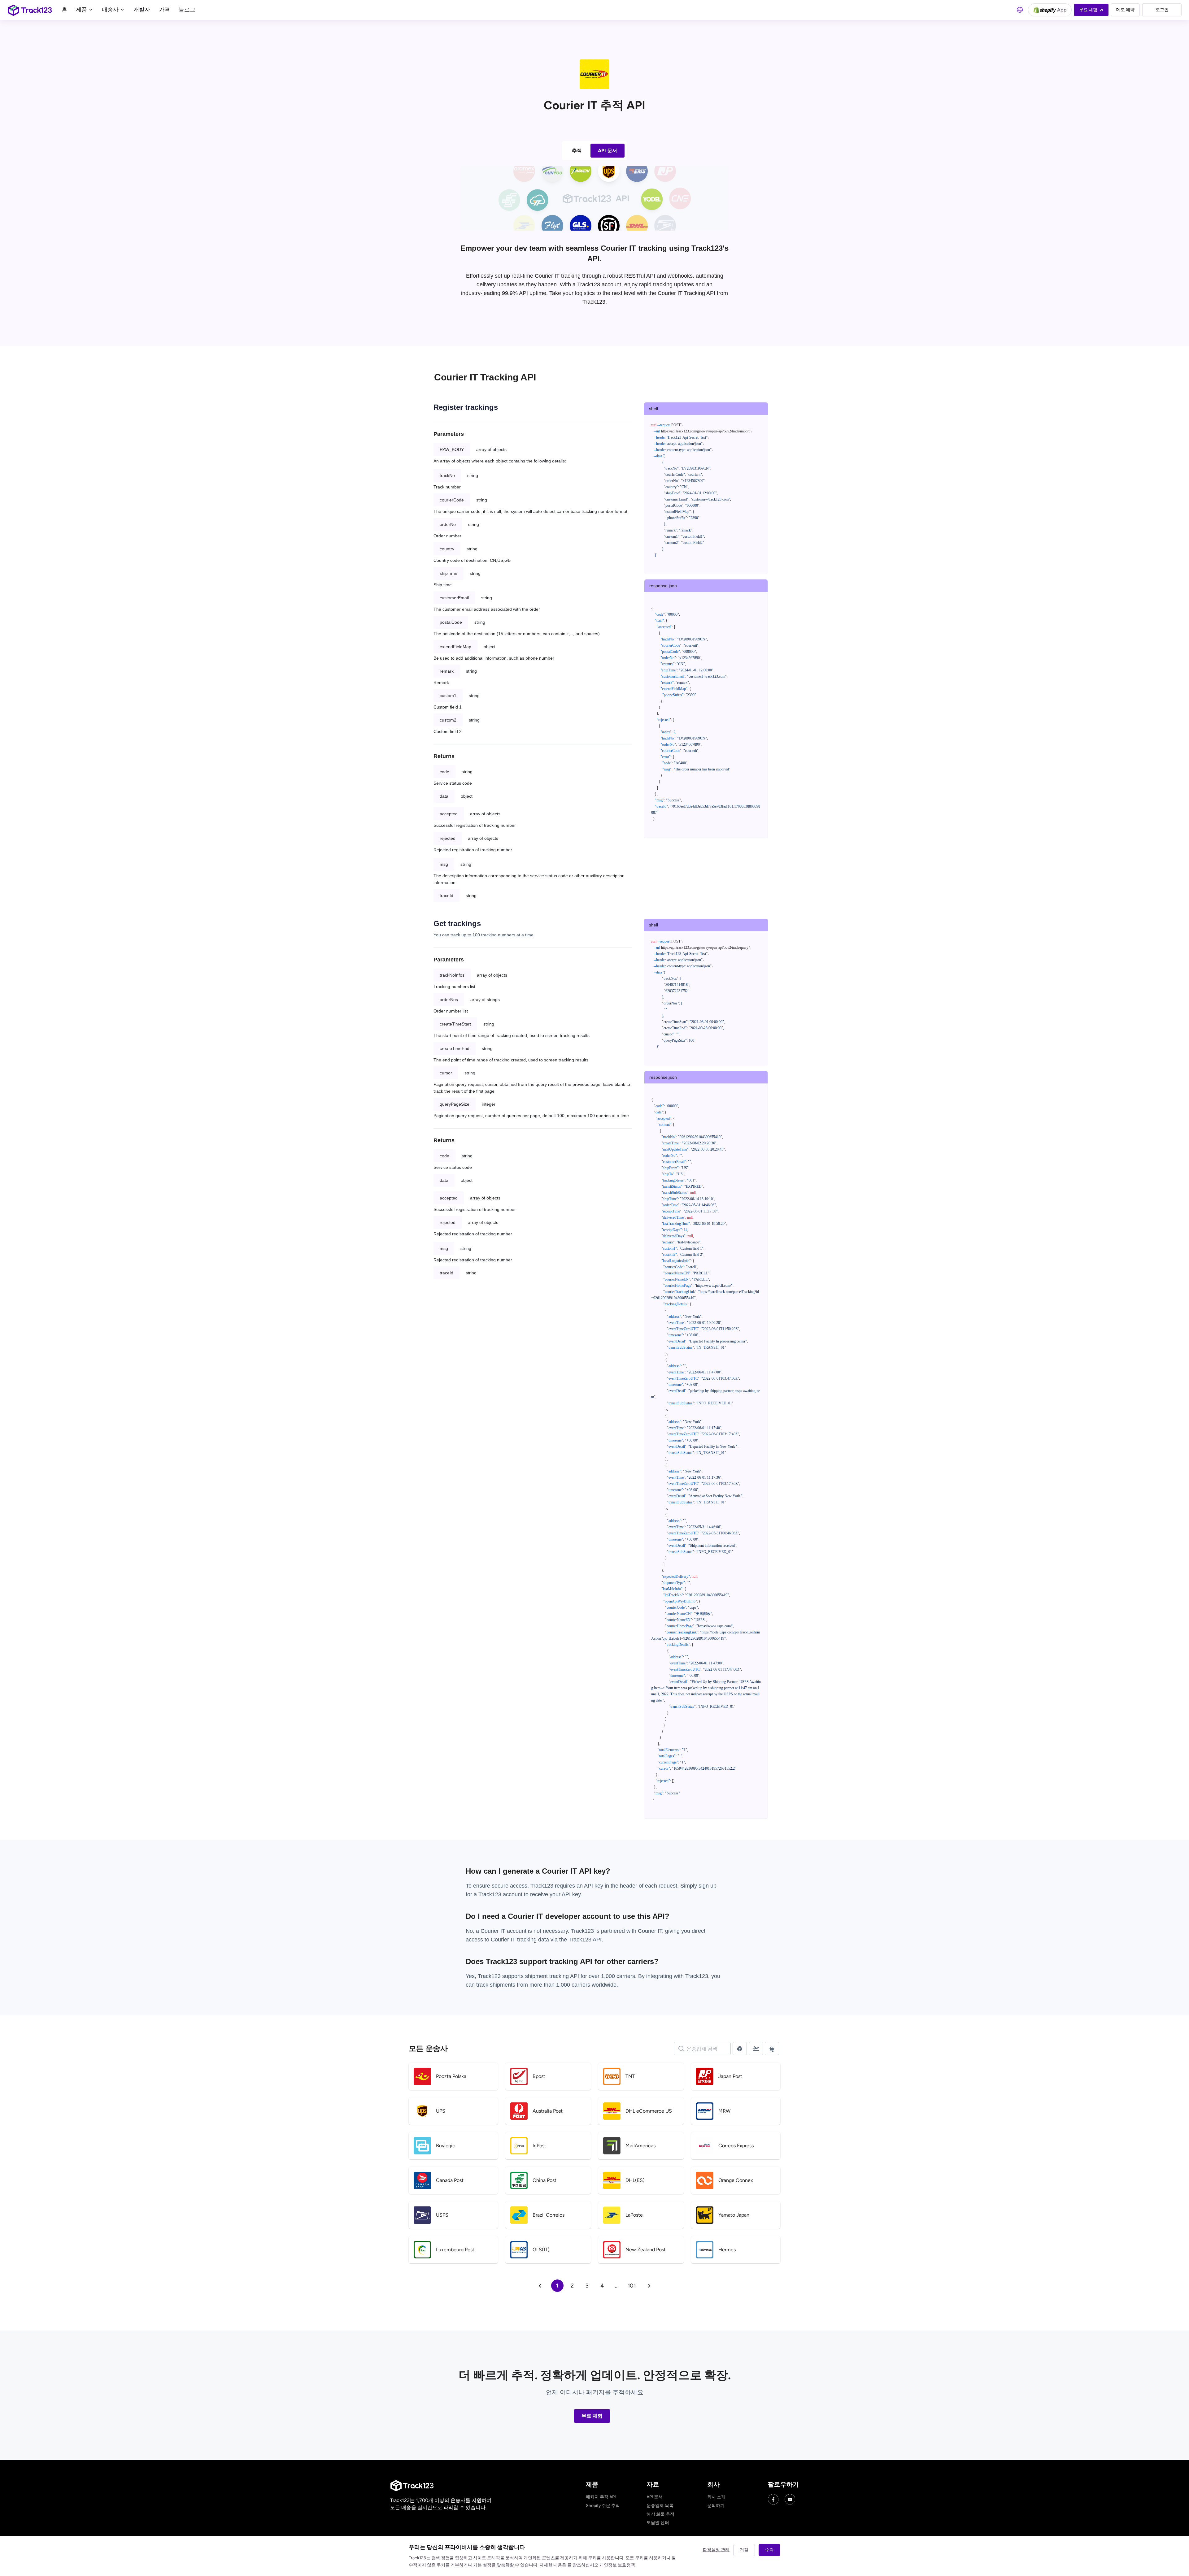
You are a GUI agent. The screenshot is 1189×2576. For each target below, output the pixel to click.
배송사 (111, 10)
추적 (577, 151)
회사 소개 (716, 2497)
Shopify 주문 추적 (603, 2506)
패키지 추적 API (601, 2497)
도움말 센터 (658, 2523)
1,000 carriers (573, 1985)
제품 (82, 10)
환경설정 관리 (716, 2550)
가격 (164, 10)
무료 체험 (592, 2416)
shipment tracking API (553, 1976)
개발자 (142, 10)
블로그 (187, 10)
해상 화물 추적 (660, 2514)
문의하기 (716, 2506)
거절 (744, 2550)
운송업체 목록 (660, 2506)
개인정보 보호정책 (617, 2565)
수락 (769, 2550)
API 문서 (608, 151)
